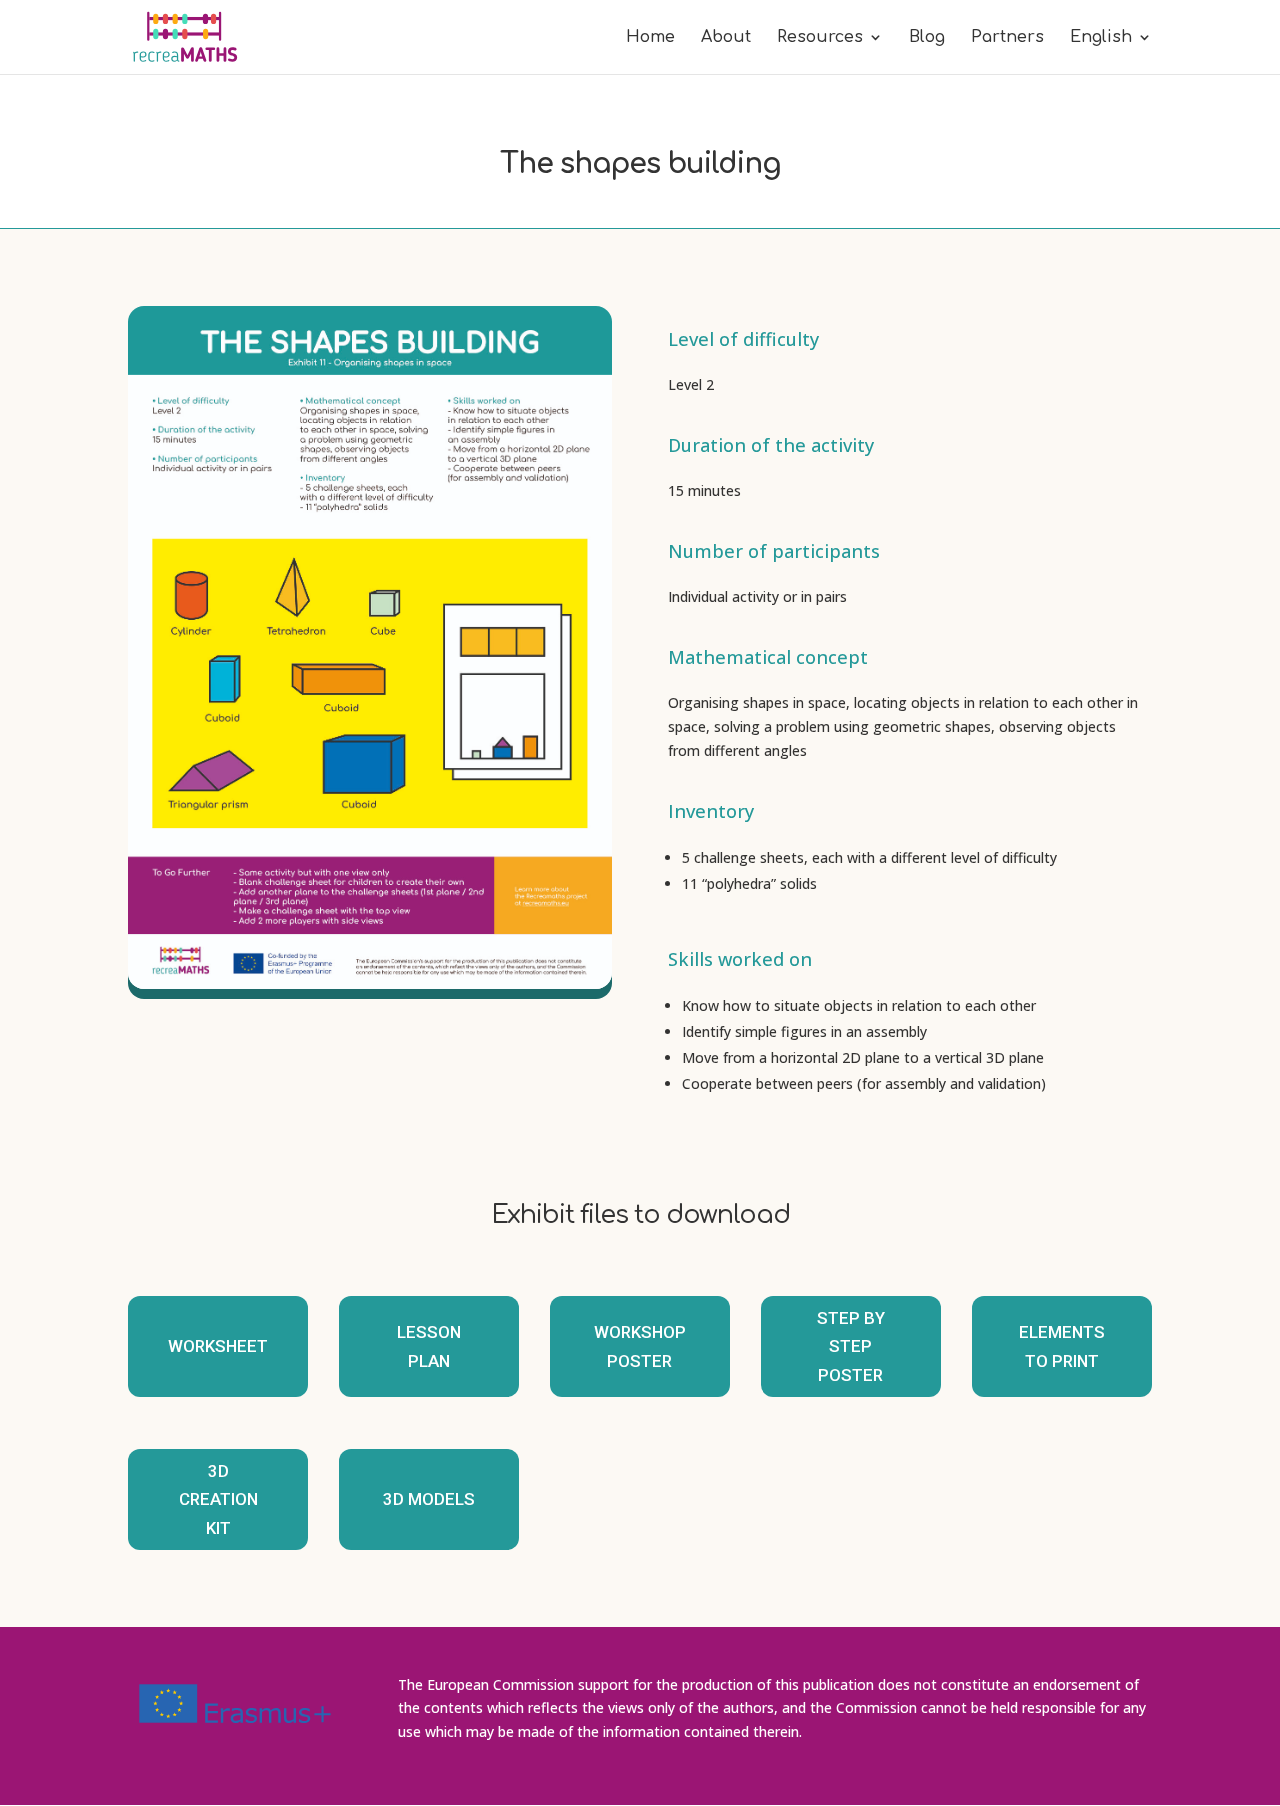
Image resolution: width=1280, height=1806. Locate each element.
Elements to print (1062, 1346)
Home (650, 38)
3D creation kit (218, 1499)
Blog (927, 38)
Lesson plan (429, 1346)
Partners (1007, 38)
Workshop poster (640, 1346)
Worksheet (218, 1346)
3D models (429, 1499)
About (726, 38)
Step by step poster (851, 1346)
